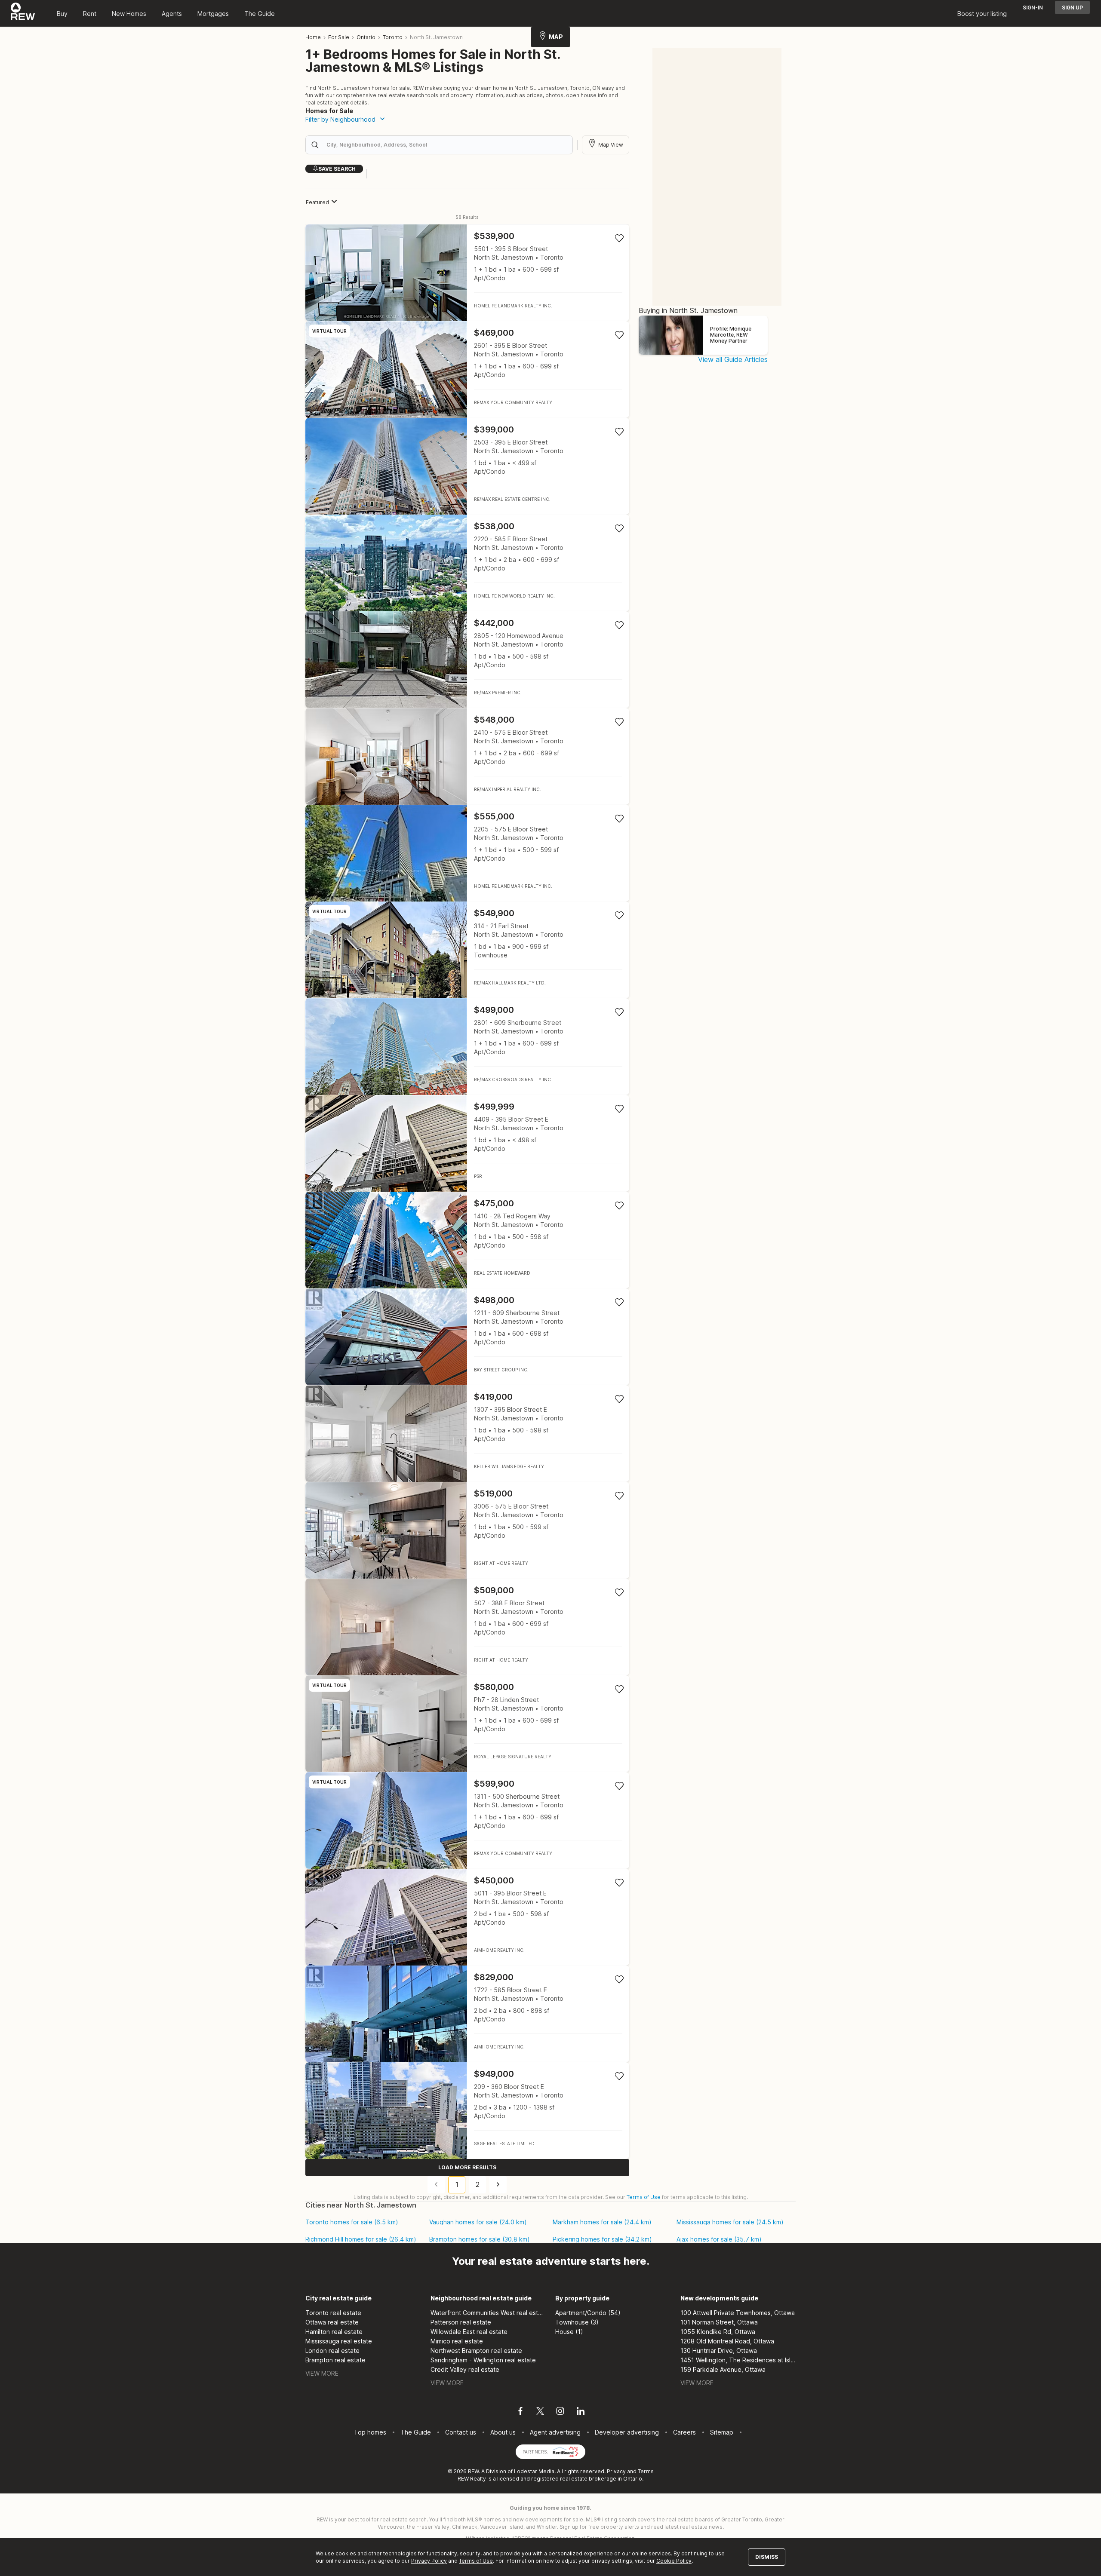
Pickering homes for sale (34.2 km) (602, 2239)
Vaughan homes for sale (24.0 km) (478, 2222)
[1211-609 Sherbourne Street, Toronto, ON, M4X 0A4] (467, 1337)
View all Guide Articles (733, 359)
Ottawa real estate (332, 2322)
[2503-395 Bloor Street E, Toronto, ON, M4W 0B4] (467, 466)
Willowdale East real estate (469, 2332)
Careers (684, 2432)
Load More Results (467, 2167)
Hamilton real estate (334, 2332)
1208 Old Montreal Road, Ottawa (727, 2341)
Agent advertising (555, 2432)
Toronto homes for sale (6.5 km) (352, 2222)
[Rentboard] (566, 2451)
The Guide (260, 14)
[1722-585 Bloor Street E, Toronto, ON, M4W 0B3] (467, 2014)
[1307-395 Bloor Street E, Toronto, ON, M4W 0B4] (467, 1434)
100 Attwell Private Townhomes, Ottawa (738, 2313)
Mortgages (213, 14)
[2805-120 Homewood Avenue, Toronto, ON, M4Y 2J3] (467, 660)
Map (556, 37)
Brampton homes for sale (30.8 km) (480, 2239)
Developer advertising (627, 2432)
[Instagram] (560, 2412)
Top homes (370, 2432)
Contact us (461, 2432)
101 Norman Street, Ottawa (719, 2322)
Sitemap (722, 2432)
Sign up (1072, 8)
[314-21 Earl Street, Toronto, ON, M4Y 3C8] (467, 950)
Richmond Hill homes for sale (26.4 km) (361, 2239)
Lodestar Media (534, 2471)
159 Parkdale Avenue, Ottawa (723, 2369)
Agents (172, 14)
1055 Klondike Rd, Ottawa (718, 2332)
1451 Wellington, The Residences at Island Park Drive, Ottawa (738, 2360)
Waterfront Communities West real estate (488, 2313)
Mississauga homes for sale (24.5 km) (730, 2222)
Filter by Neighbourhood (340, 119)
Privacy (616, 2471)
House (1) (569, 2332)
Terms (646, 2471)
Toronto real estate (333, 2313)
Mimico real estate (457, 2341)
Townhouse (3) (577, 2322)
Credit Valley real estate (465, 2369)
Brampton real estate (335, 2360)
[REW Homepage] (23, 13)
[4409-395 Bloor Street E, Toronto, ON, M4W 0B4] (467, 1143)
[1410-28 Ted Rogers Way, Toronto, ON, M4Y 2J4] (467, 1240)
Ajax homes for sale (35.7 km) (719, 2239)
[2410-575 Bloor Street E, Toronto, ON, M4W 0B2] (467, 756)
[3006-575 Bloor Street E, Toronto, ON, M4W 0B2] (467, 1530)
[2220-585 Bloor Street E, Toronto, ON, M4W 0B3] (467, 563)
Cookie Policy (674, 2561)
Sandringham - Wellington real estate (483, 2360)
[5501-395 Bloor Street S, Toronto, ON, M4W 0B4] (467, 273)
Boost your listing (982, 14)
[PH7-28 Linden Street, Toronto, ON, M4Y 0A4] (467, 1724)
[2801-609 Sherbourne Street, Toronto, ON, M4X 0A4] (467, 1047)
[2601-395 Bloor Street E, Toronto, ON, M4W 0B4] (467, 370)
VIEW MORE (322, 2373)
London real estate (332, 2351)
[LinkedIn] (581, 2412)
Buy (62, 14)
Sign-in (1033, 8)
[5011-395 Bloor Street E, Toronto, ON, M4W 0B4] (467, 1917)
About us (503, 2432)
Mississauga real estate (339, 2341)
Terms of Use (644, 2197)
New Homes (129, 14)
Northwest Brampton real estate (476, 2351)
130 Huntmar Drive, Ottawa (719, 2351)
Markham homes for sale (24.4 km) (602, 2222)
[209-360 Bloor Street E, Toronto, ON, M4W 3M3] (467, 2111)
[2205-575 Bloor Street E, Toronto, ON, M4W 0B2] (467, 853)
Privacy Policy (429, 2561)
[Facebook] (520, 2412)
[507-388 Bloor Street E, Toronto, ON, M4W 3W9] (467, 1627)
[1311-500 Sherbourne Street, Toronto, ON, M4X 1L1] (467, 1820)
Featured (317, 202)
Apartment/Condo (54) (588, 2313)
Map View (611, 145)
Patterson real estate (461, 2322)
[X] (540, 2412)
